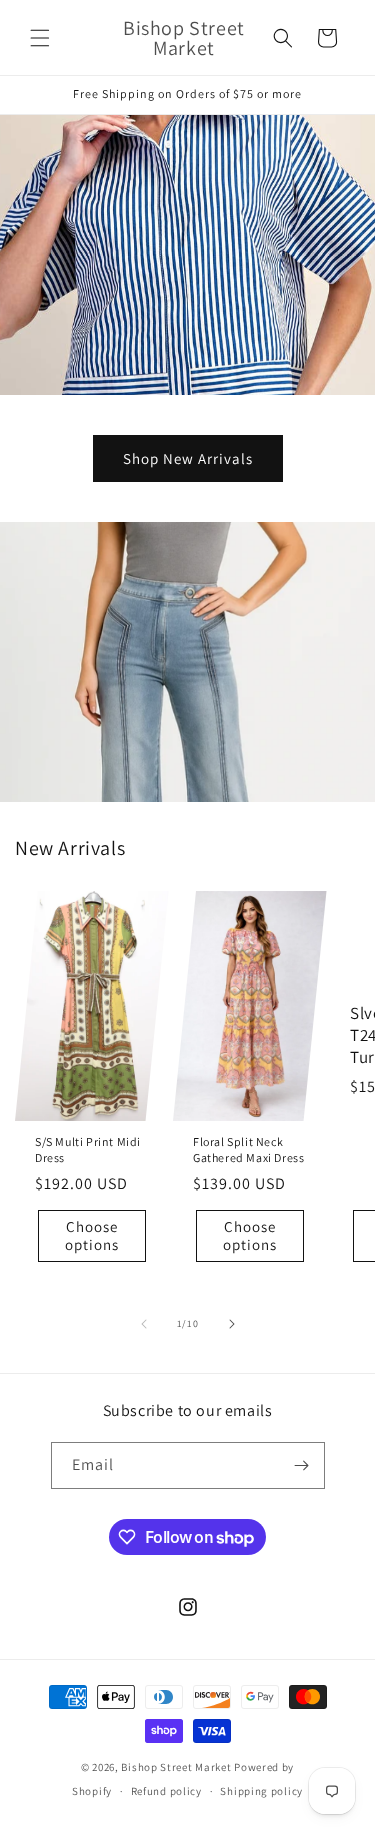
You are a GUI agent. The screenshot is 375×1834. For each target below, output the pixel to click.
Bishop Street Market (177, 1767)
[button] (40, 38)
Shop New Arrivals (188, 458)
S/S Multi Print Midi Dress (88, 1149)
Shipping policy (261, 1791)
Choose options (92, 1235)
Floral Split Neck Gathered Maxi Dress (248, 1149)
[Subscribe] (302, 1465)
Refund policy (166, 1791)
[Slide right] (232, 1324)
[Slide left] (144, 1324)
